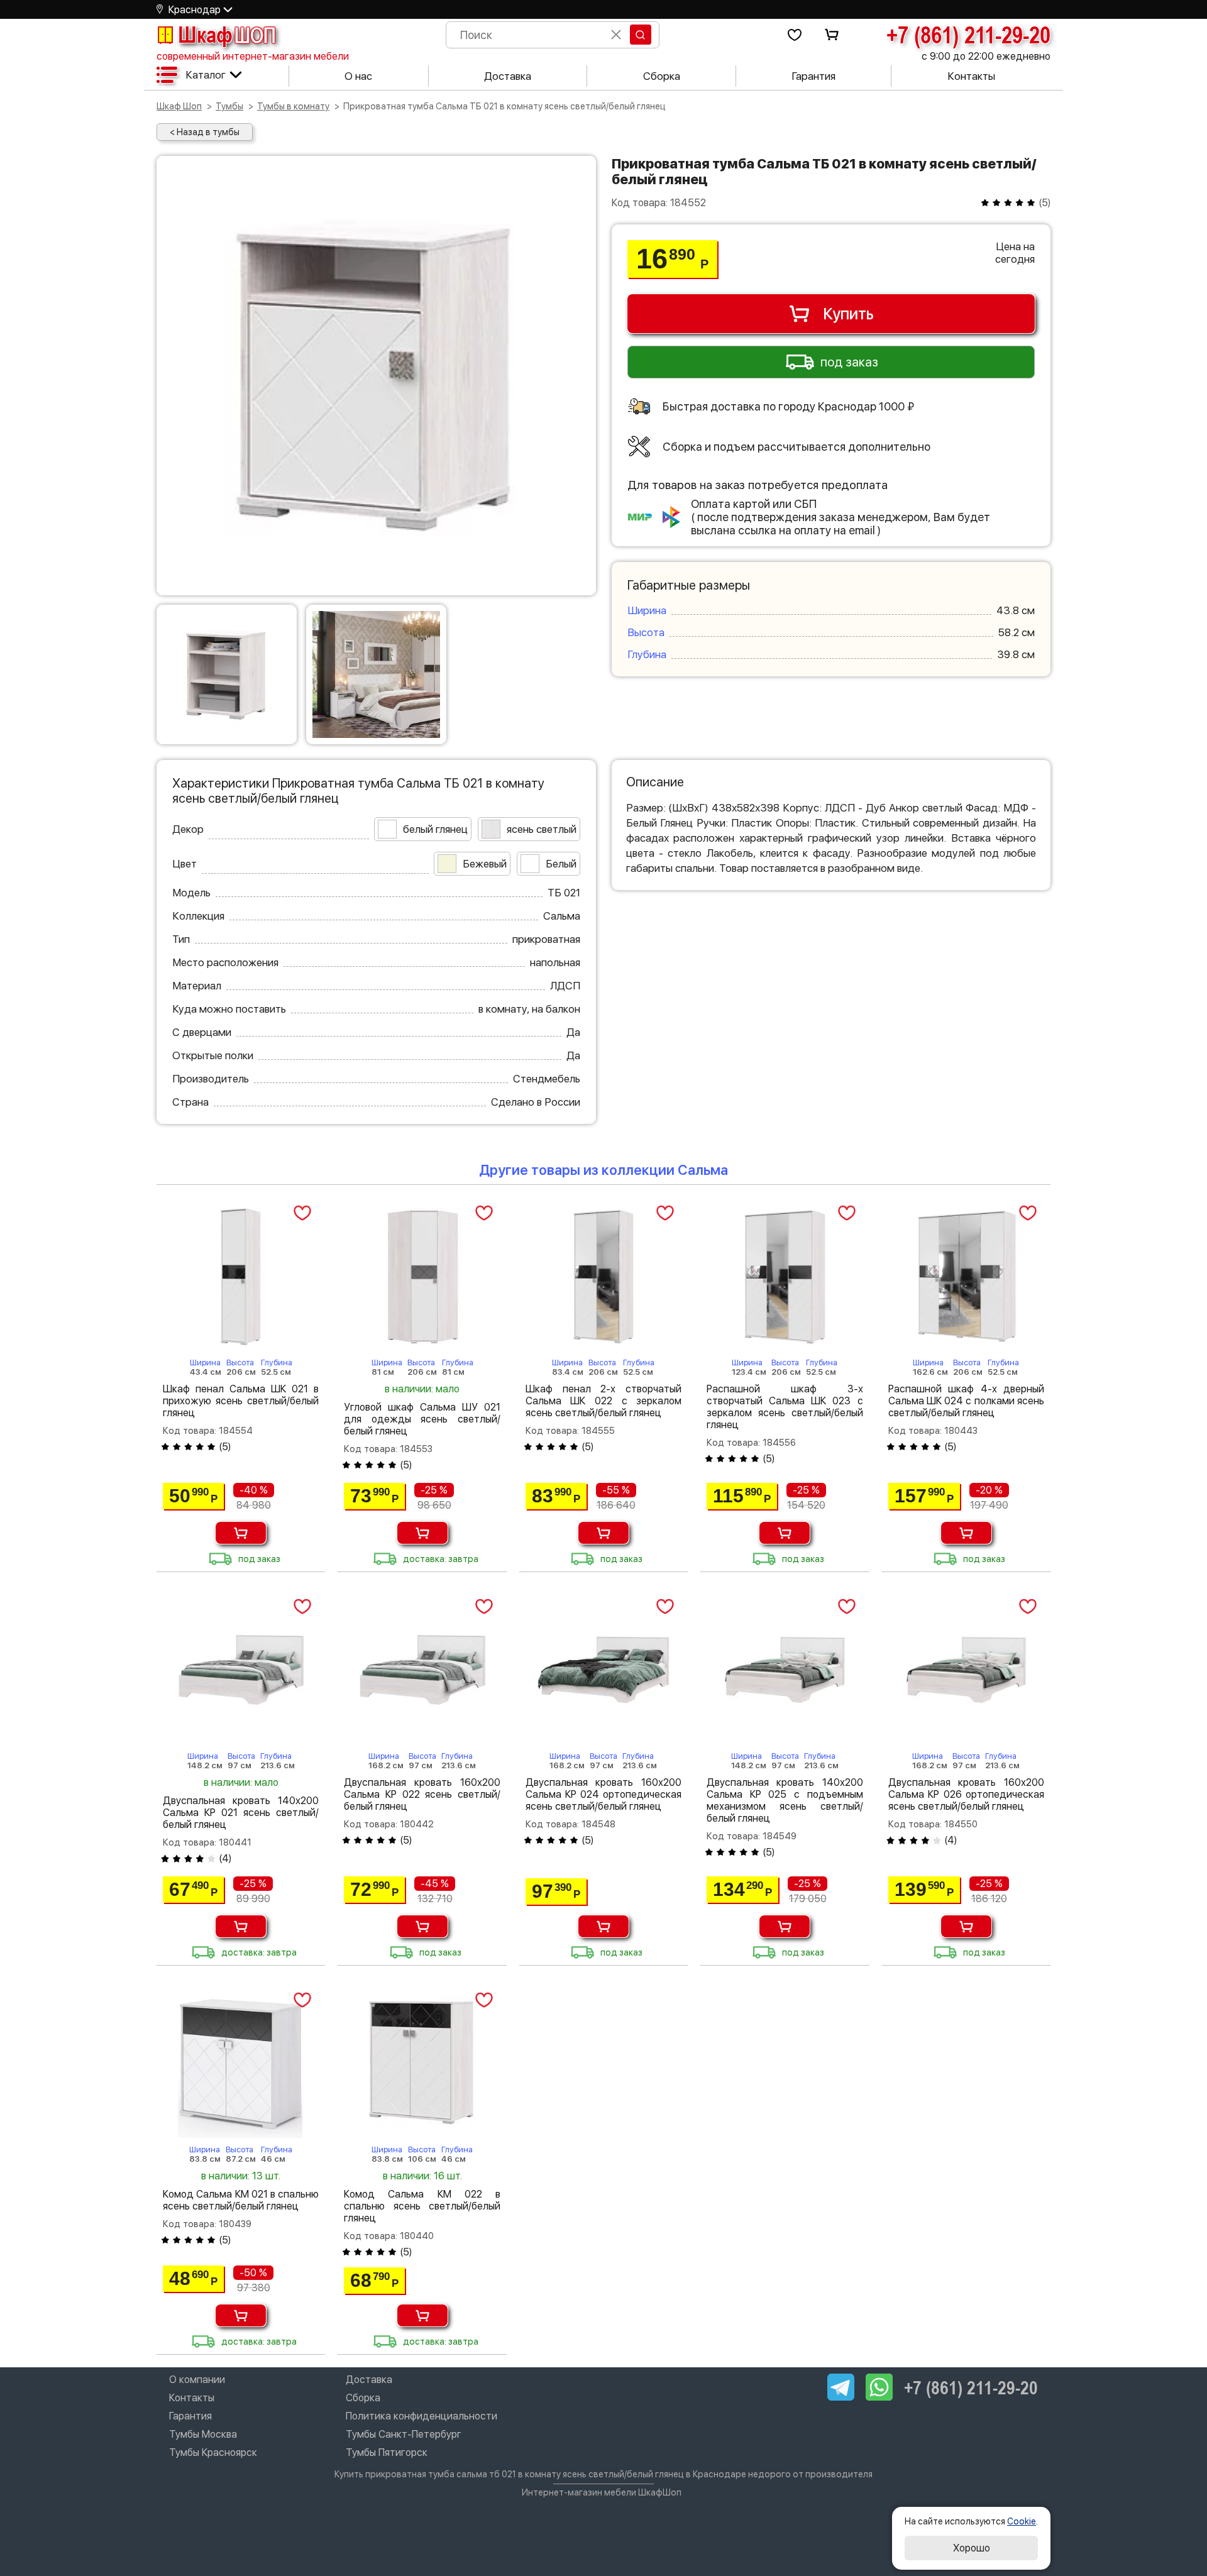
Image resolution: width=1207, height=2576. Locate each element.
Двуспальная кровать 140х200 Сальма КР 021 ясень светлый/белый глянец (241, 1813)
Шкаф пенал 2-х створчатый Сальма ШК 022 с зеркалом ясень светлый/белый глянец (603, 1401)
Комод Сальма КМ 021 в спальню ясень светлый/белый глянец (241, 2200)
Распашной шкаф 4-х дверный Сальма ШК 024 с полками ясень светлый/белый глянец (966, 1401)
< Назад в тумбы (205, 132)
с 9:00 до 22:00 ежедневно (986, 56)
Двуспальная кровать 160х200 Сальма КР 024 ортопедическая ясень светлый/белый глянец (603, 1794)
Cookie (1022, 2521)
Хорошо (972, 2548)
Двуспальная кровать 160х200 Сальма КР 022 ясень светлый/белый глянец (422, 1794)
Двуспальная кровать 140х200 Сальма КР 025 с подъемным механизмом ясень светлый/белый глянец (785, 1800)
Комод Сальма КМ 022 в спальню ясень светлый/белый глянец (422, 2206)
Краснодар (195, 10)
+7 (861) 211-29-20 (968, 35)
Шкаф (227, 35)
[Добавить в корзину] (241, 1533)
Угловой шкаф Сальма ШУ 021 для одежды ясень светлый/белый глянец (422, 1419)
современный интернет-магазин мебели (253, 56)
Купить (848, 314)
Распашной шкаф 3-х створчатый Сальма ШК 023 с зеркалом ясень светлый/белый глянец (785, 1407)
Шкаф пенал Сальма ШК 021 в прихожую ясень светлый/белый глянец (241, 1401)
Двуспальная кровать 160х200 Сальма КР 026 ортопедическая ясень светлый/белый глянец (966, 1794)
